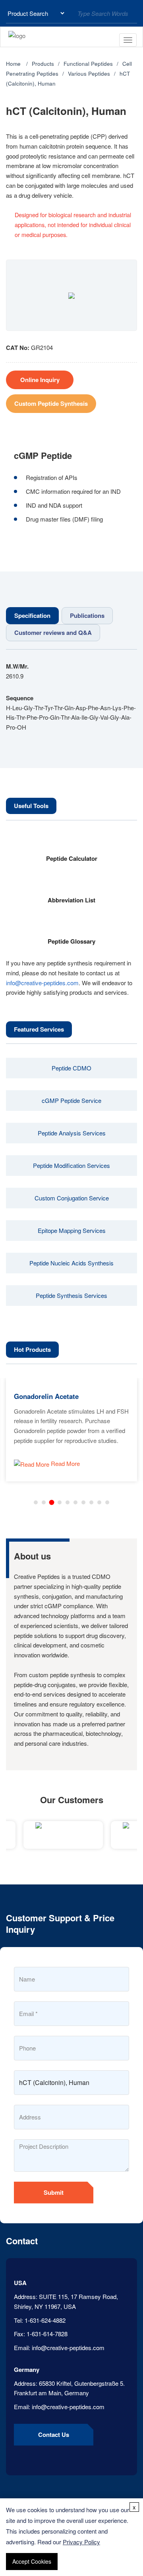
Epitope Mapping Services (72, 1230)
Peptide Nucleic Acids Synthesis (71, 1263)
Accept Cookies (32, 2561)
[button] (36, 1502)
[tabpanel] (71, 697)
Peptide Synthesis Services (71, 1295)
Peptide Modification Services (71, 1165)
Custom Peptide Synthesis (51, 403)
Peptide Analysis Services (72, 1133)
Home (13, 64)
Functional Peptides (88, 64)
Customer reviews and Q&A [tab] (53, 633)
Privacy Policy (81, 2542)
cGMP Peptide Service (71, 1100)
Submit (54, 2192)
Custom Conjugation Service (72, 1198)
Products (43, 64)
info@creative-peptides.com (42, 983)
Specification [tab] (32, 615)
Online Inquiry (40, 380)
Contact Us (54, 2435)
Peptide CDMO (71, 1068)
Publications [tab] (87, 615)
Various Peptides (89, 74)
